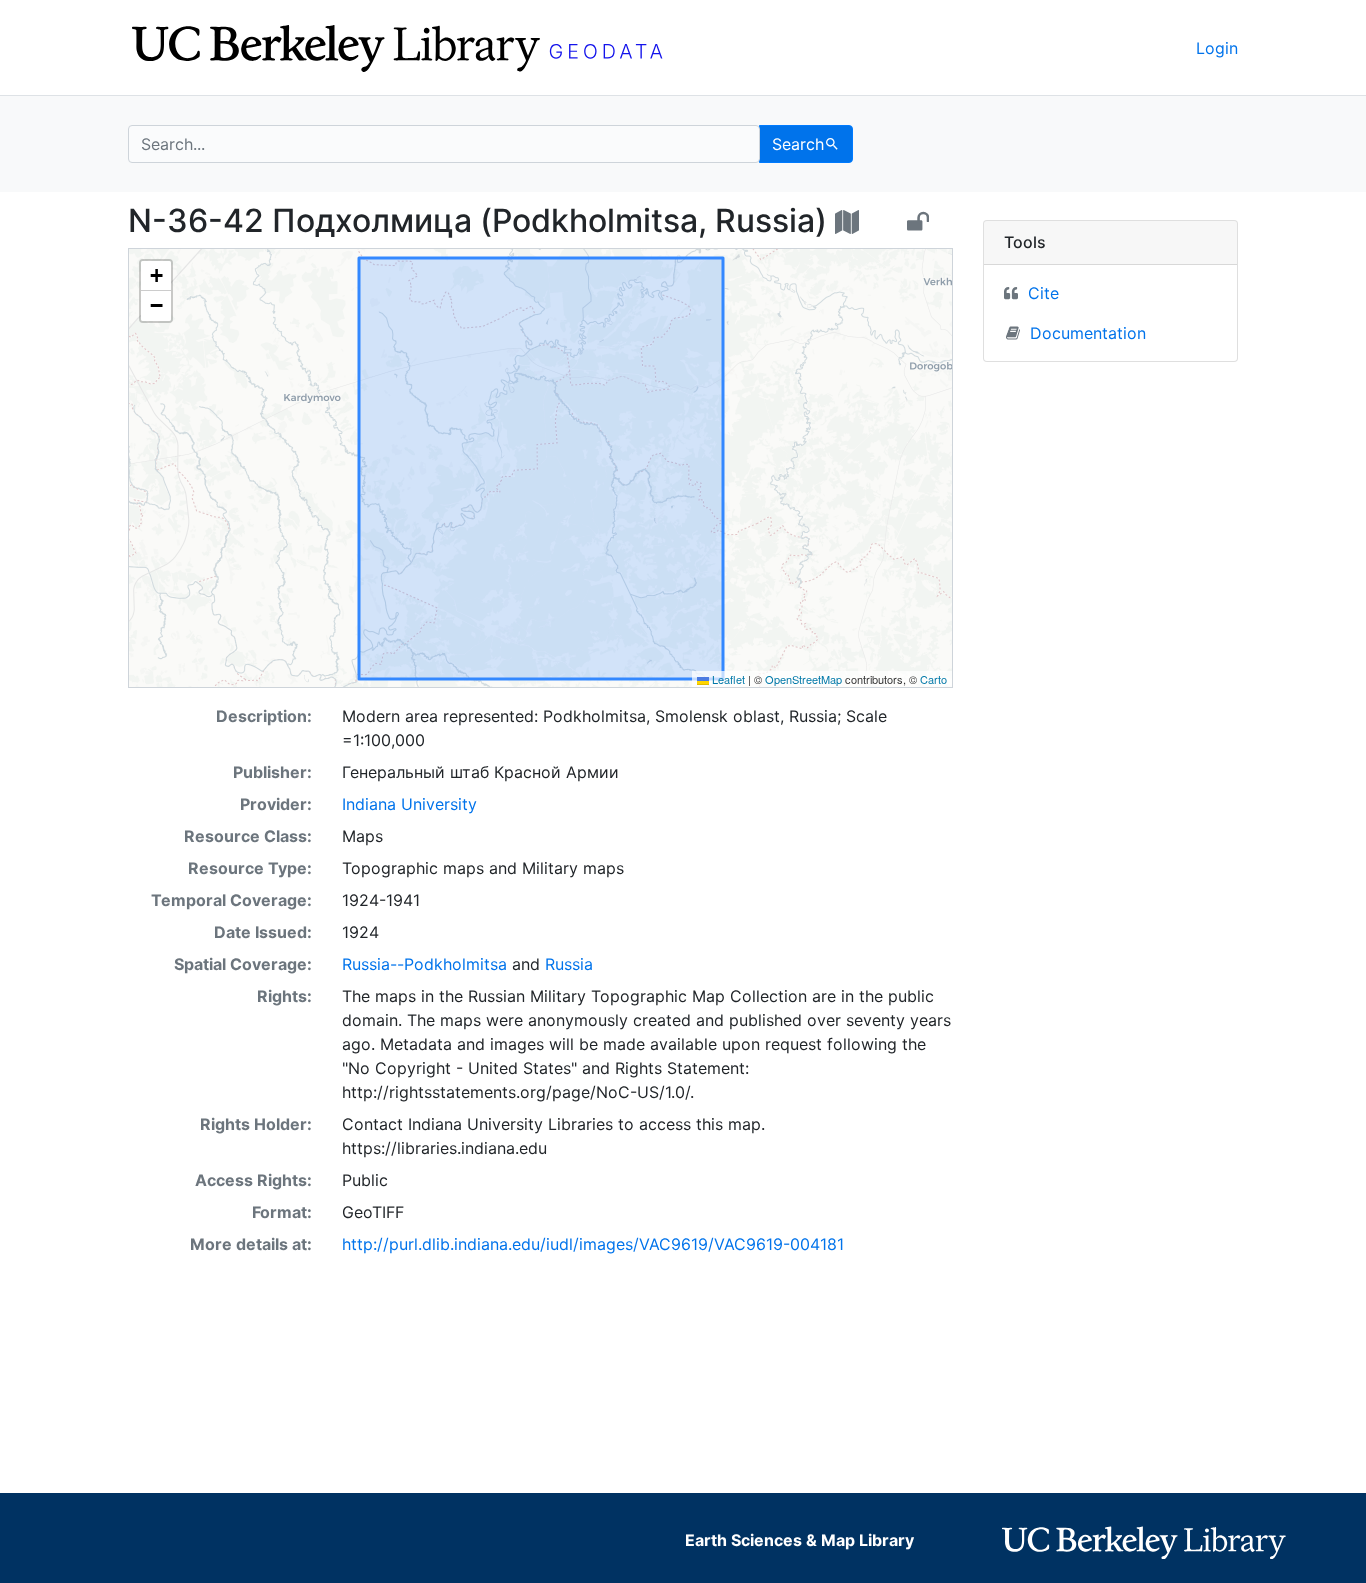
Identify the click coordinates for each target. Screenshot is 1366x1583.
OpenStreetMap (803, 679)
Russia (569, 964)
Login (1217, 48)
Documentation (1088, 333)
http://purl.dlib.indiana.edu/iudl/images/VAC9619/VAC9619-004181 (593, 1244)
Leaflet (727, 679)
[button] (156, 276)
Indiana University (409, 804)
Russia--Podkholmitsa (424, 964)
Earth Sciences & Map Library (799, 1540)
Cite (1043, 293)
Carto (933, 679)
